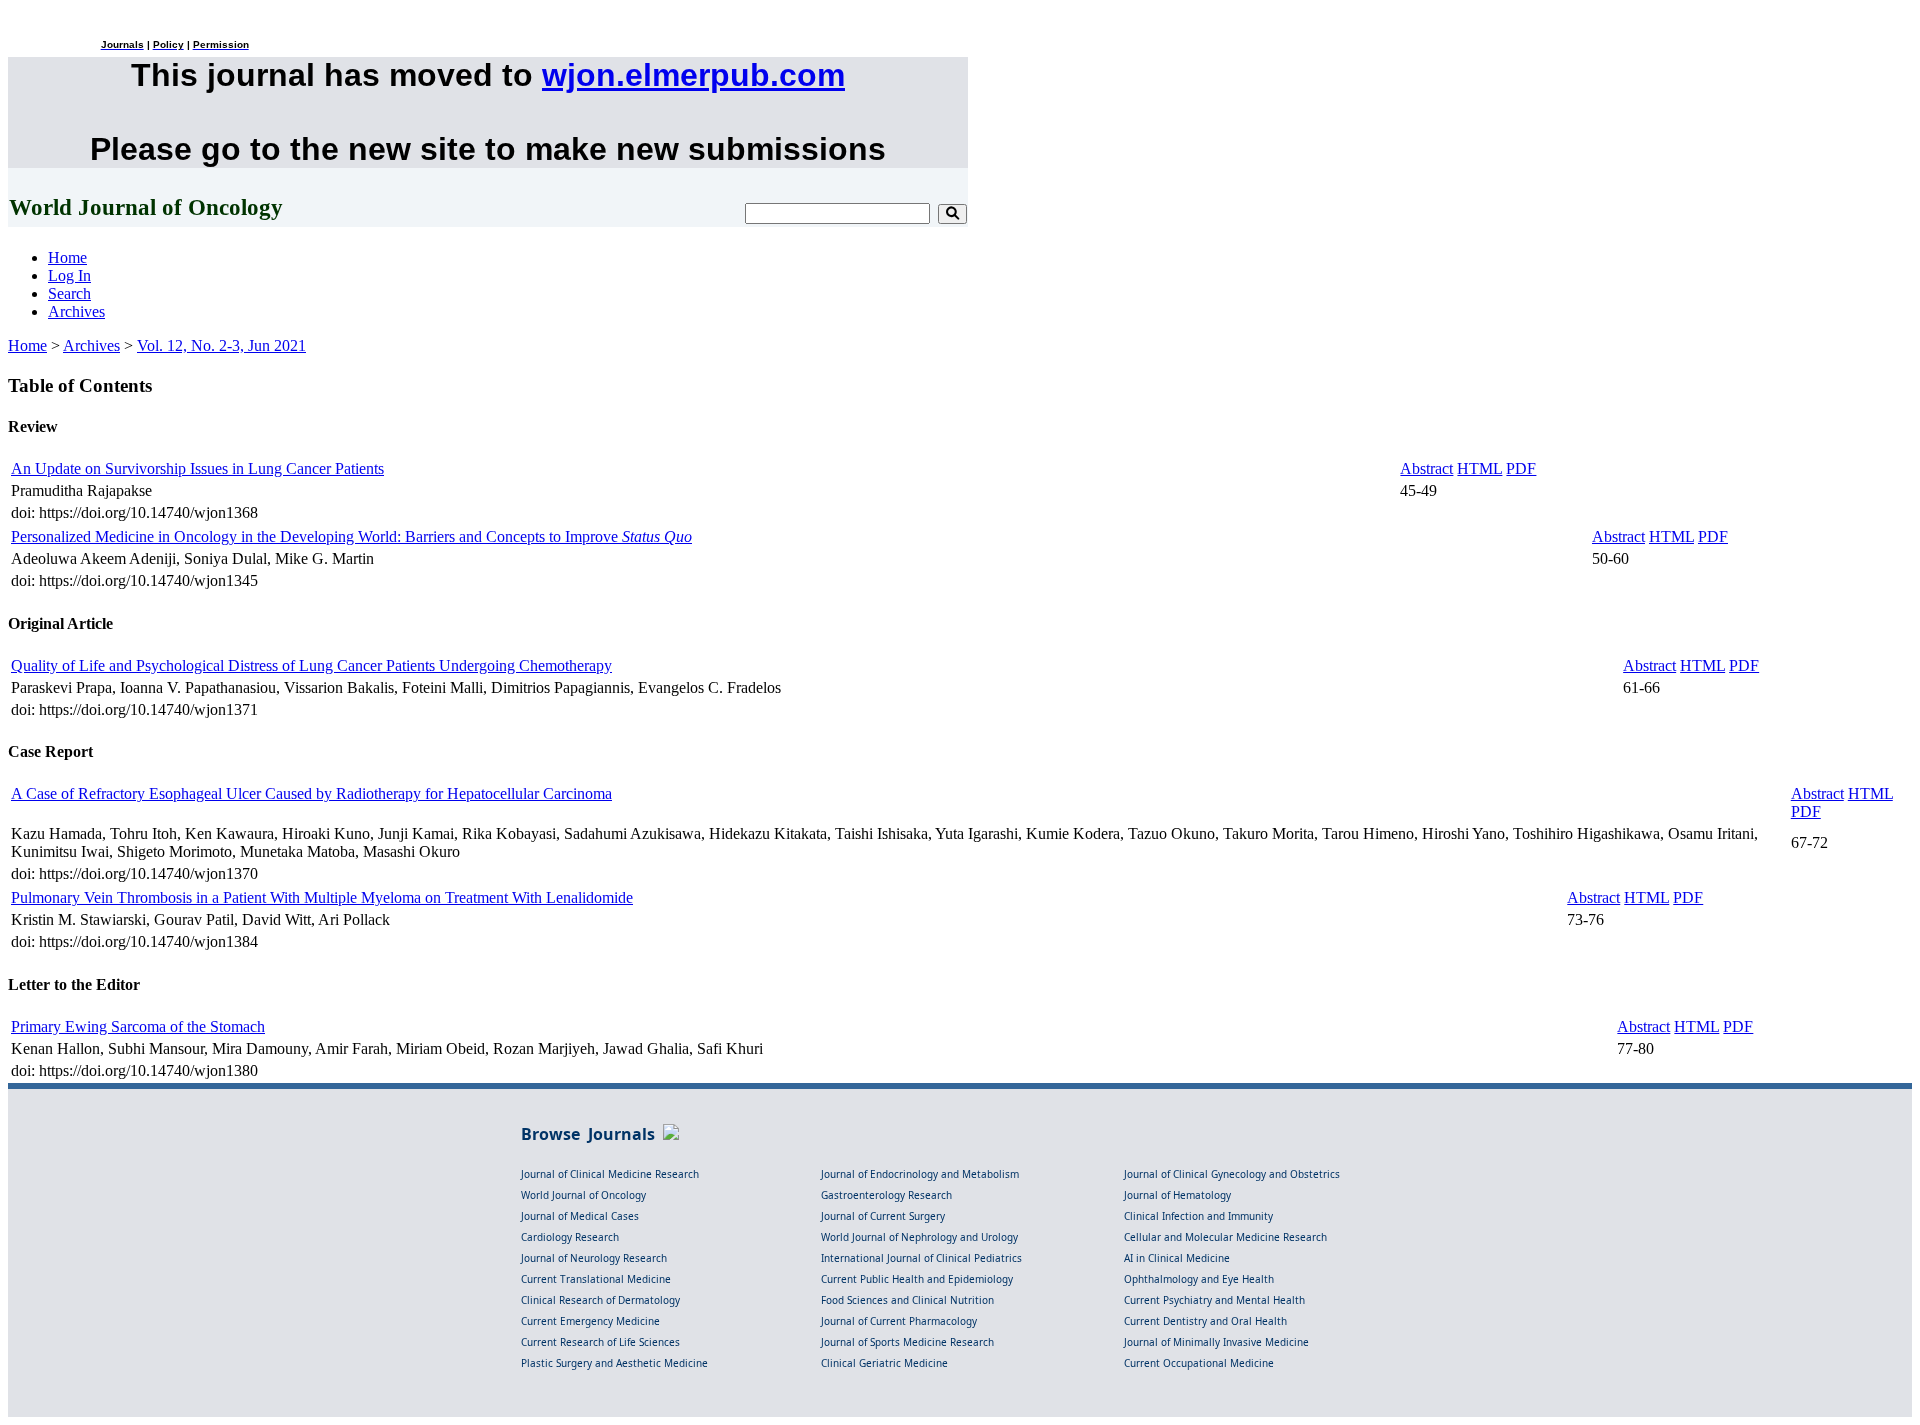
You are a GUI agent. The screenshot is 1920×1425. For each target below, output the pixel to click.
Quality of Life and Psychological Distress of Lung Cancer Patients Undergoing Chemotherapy (311, 665)
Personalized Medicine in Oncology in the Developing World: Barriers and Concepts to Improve (351, 536)
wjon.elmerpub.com (693, 75)
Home (67, 257)
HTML (1479, 468)
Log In (69, 275)
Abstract (1426, 468)
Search (69, 293)
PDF (1521, 468)
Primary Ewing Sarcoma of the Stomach (138, 1026)
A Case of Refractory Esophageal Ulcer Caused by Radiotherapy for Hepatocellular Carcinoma (311, 793)
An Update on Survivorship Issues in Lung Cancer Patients (197, 468)
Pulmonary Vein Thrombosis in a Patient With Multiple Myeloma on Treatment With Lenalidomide (322, 897)
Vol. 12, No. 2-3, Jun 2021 (221, 345)
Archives (76, 311)
